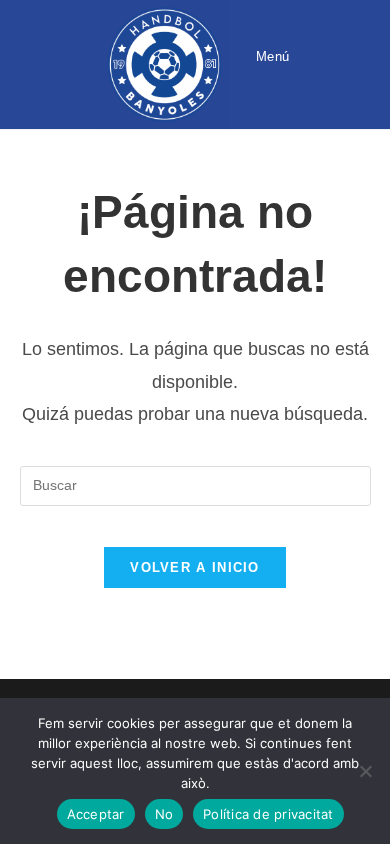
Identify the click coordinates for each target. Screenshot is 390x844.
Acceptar (96, 814)
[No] (365, 771)
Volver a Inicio (195, 567)
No (164, 814)
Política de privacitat (268, 814)
